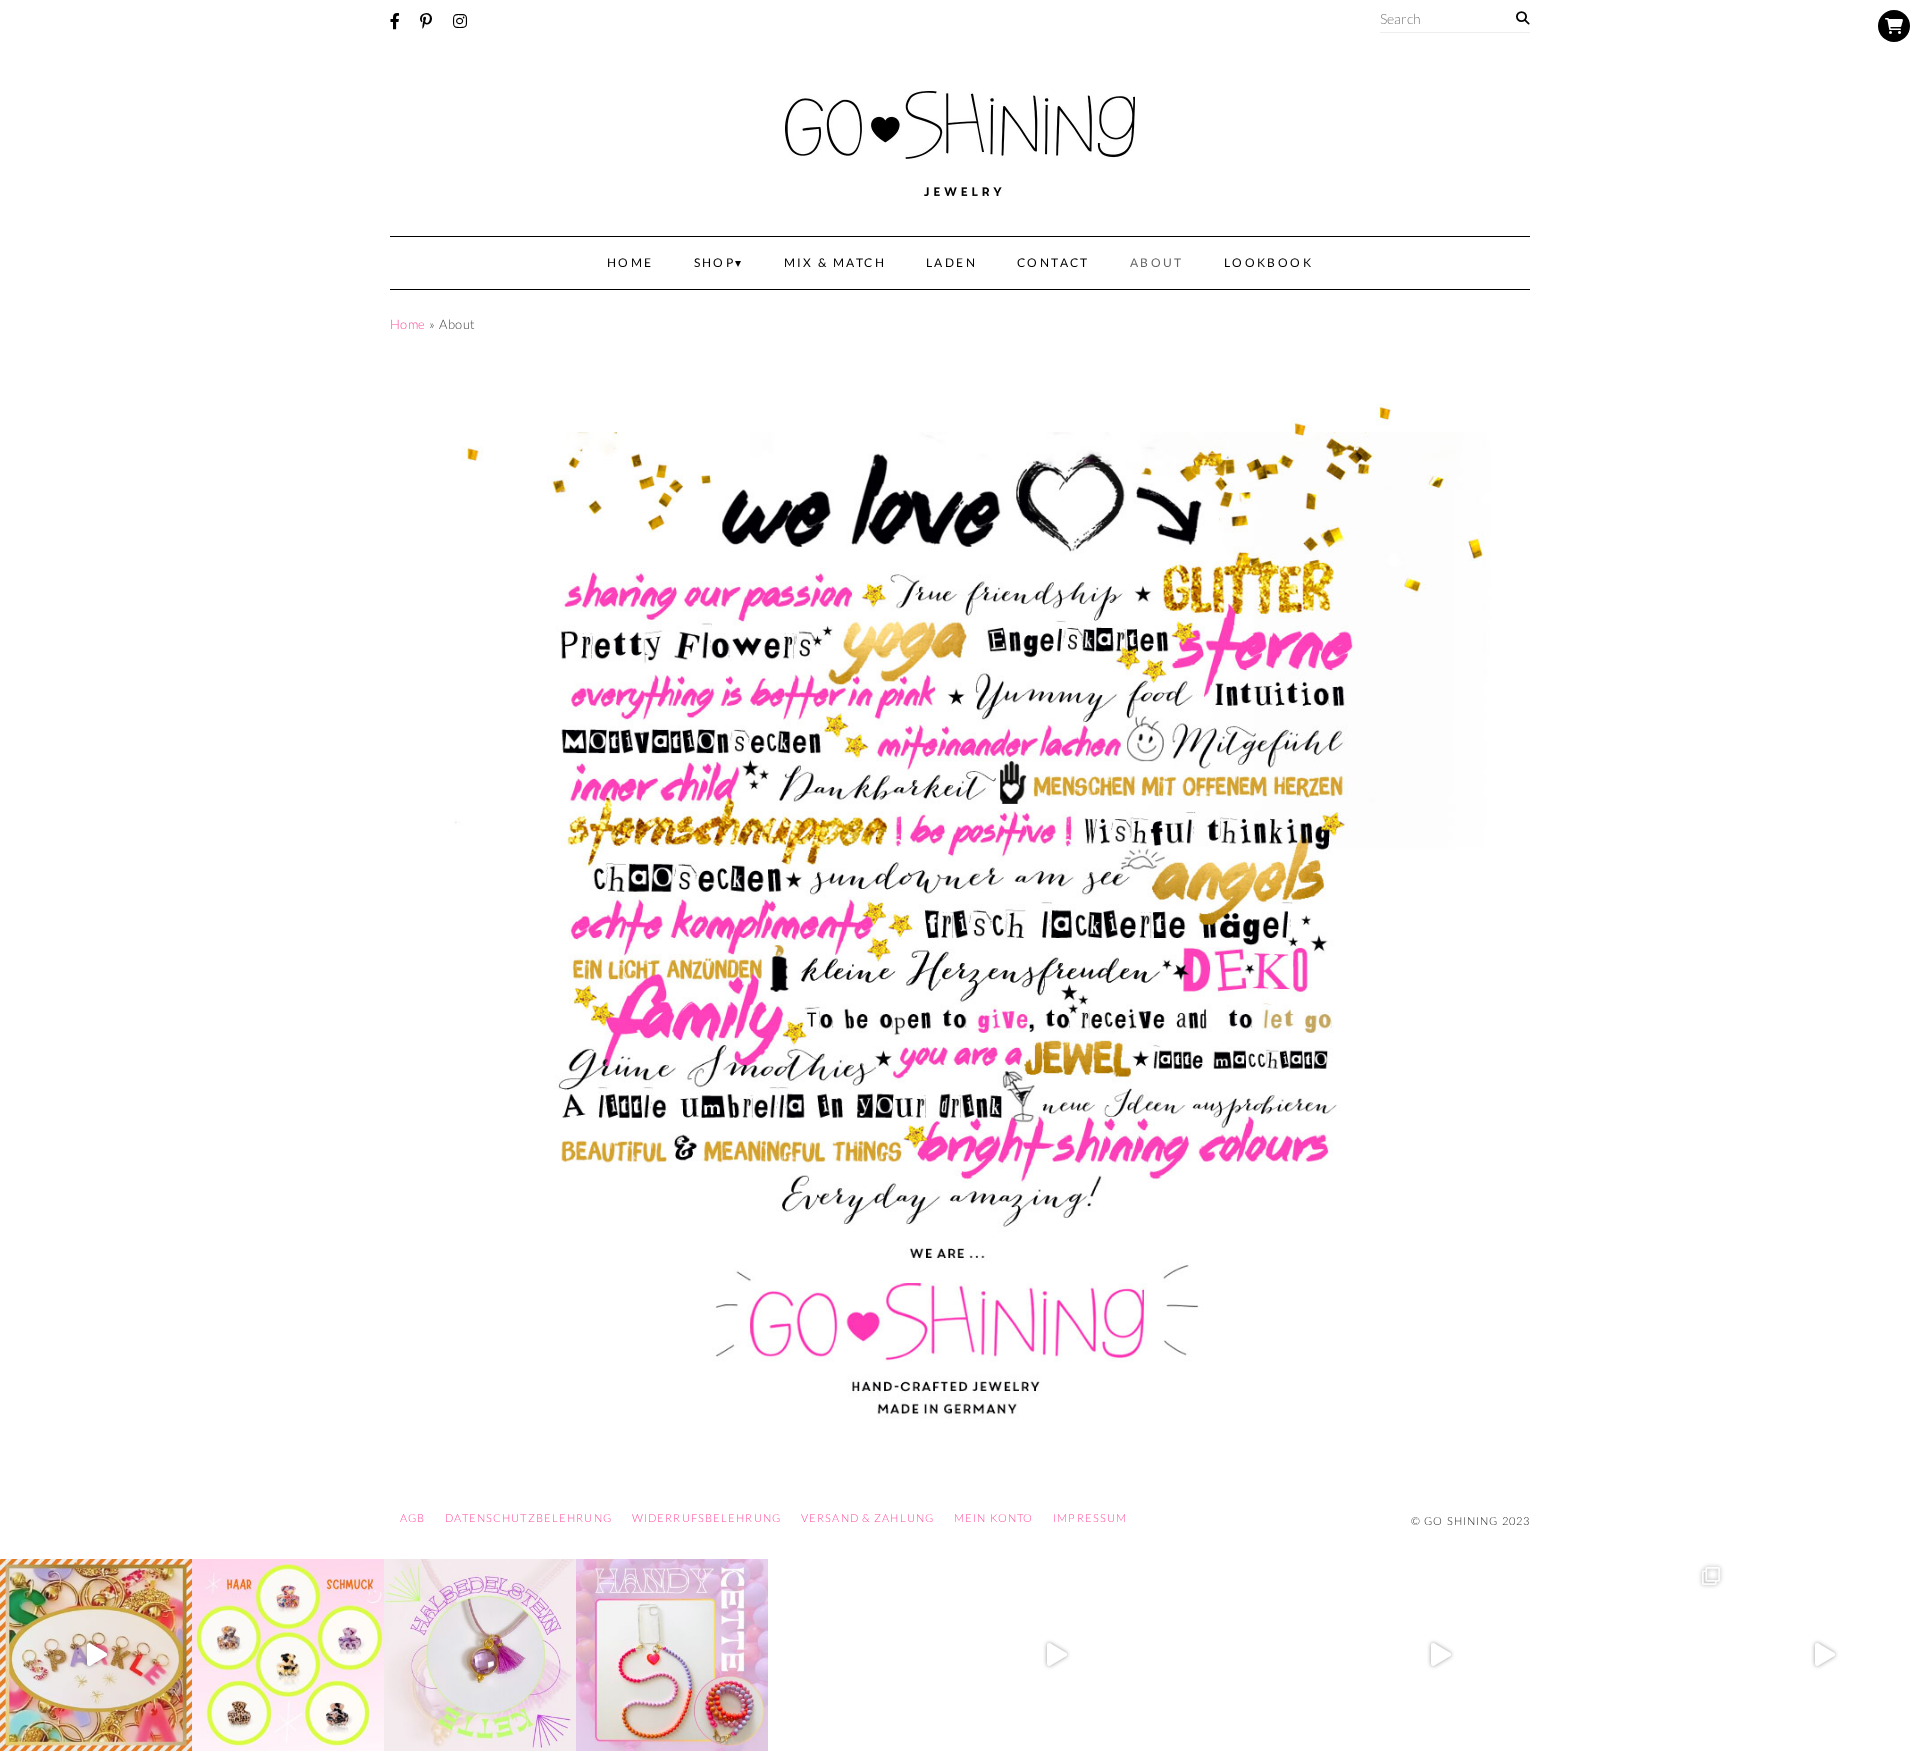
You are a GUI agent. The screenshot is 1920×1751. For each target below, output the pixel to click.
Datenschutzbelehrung (528, 1517)
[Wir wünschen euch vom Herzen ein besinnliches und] (1056, 1655)
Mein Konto (993, 1517)
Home (630, 262)
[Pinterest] (426, 21)
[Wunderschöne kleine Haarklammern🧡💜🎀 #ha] (288, 1655)
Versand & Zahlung (867, 1517)
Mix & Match (835, 262)
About (1157, 262)
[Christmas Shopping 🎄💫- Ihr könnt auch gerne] (1440, 1655)
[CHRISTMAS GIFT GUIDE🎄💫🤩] (1824, 1655)
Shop (715, 262)
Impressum (1090, 1517)
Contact (1053, 262)
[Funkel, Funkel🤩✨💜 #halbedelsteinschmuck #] (480, 1655)
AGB (412, 1517)
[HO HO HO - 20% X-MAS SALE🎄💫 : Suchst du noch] (1248, 1655)
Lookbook (1268, 262)
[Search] (1522, 18)
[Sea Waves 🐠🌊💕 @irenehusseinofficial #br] (864, 1655)
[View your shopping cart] (1894, 26)
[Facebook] (395, 21)
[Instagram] (460, 21)
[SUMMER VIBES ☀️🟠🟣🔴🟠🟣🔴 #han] (672, 1655)
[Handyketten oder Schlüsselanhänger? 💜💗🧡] (1632, 1655)
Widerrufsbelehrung (706, 1517)
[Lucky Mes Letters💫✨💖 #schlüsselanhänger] (96, 1655)
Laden (951, 262)
